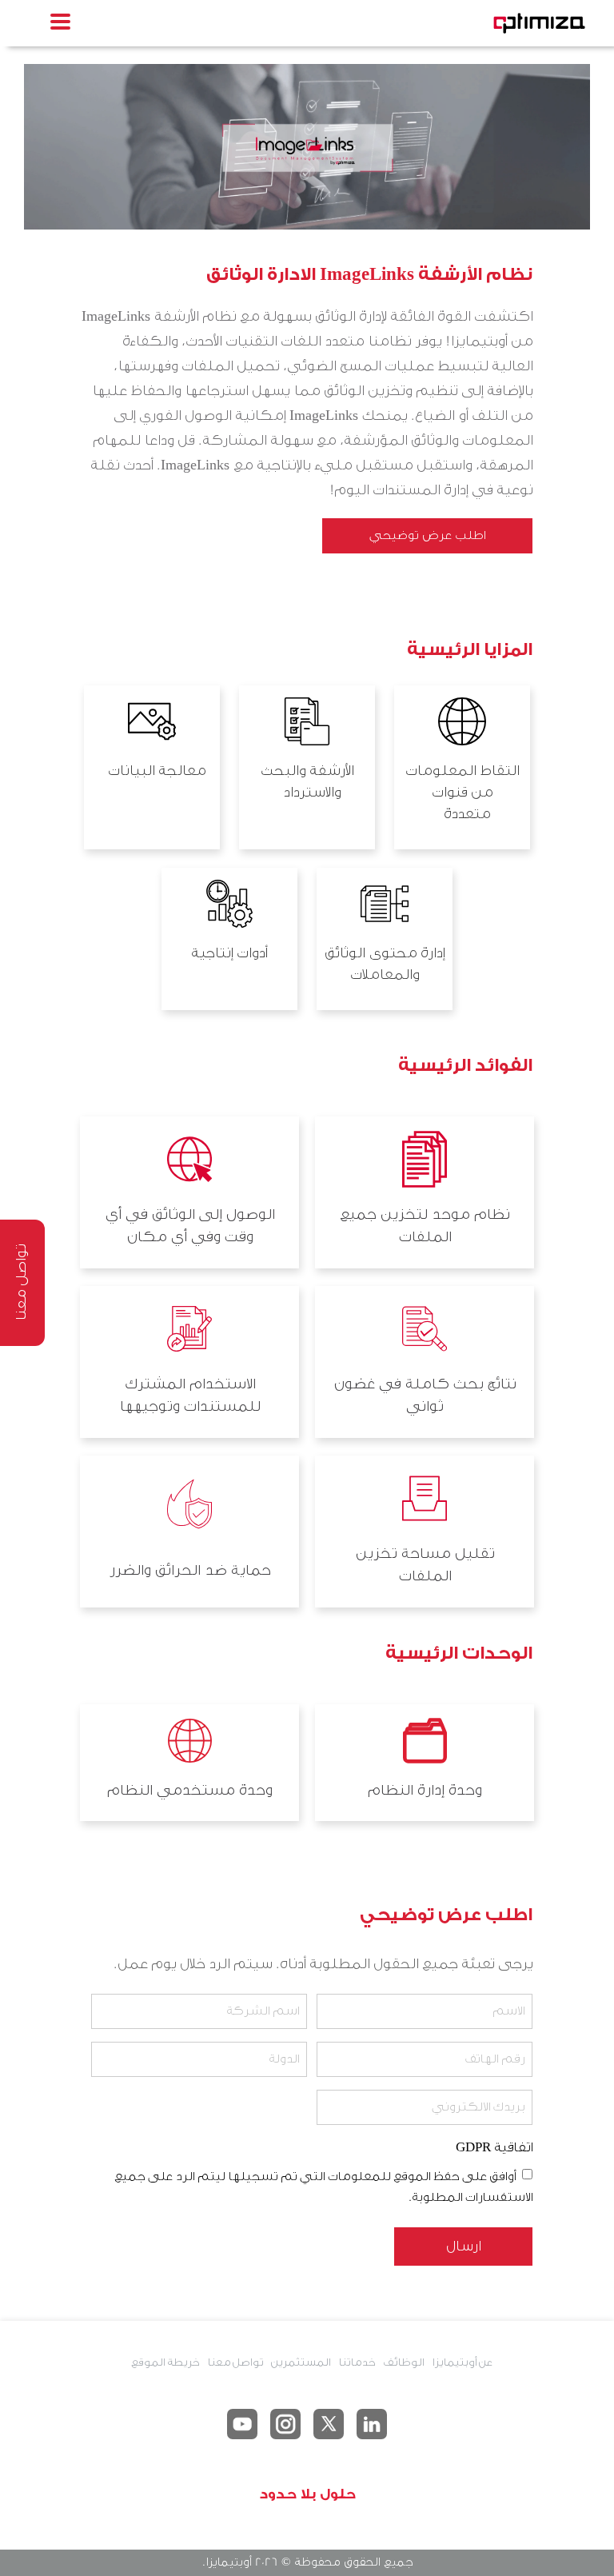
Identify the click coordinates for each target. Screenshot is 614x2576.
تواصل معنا (235, 2362)
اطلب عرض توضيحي (427, 535)
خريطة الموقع (165, 2362)
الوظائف (403, 2362)
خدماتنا (357, 2362)
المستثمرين (301, 2362)
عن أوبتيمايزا (462, 2362)
